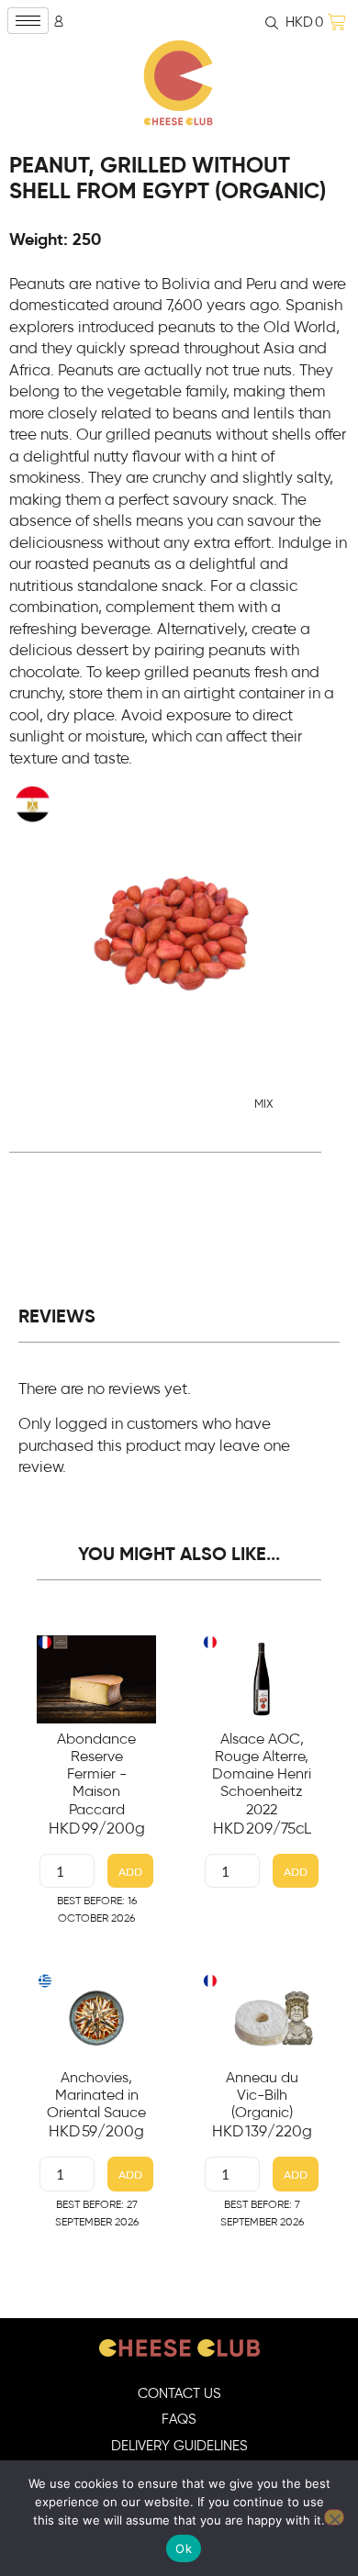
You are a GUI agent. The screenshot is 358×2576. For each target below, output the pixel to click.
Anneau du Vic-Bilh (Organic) (262, 2095)
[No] (334, 2517)
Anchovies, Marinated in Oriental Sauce (96, 2095)
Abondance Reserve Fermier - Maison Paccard (96, 1774)
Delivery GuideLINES (179, 2446)
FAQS (179, 2420)
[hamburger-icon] (28, 21)
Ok (184, 2548)
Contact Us (179, 2394)
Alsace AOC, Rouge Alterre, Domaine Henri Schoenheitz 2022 (262, 1774)
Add (130, 1872)
